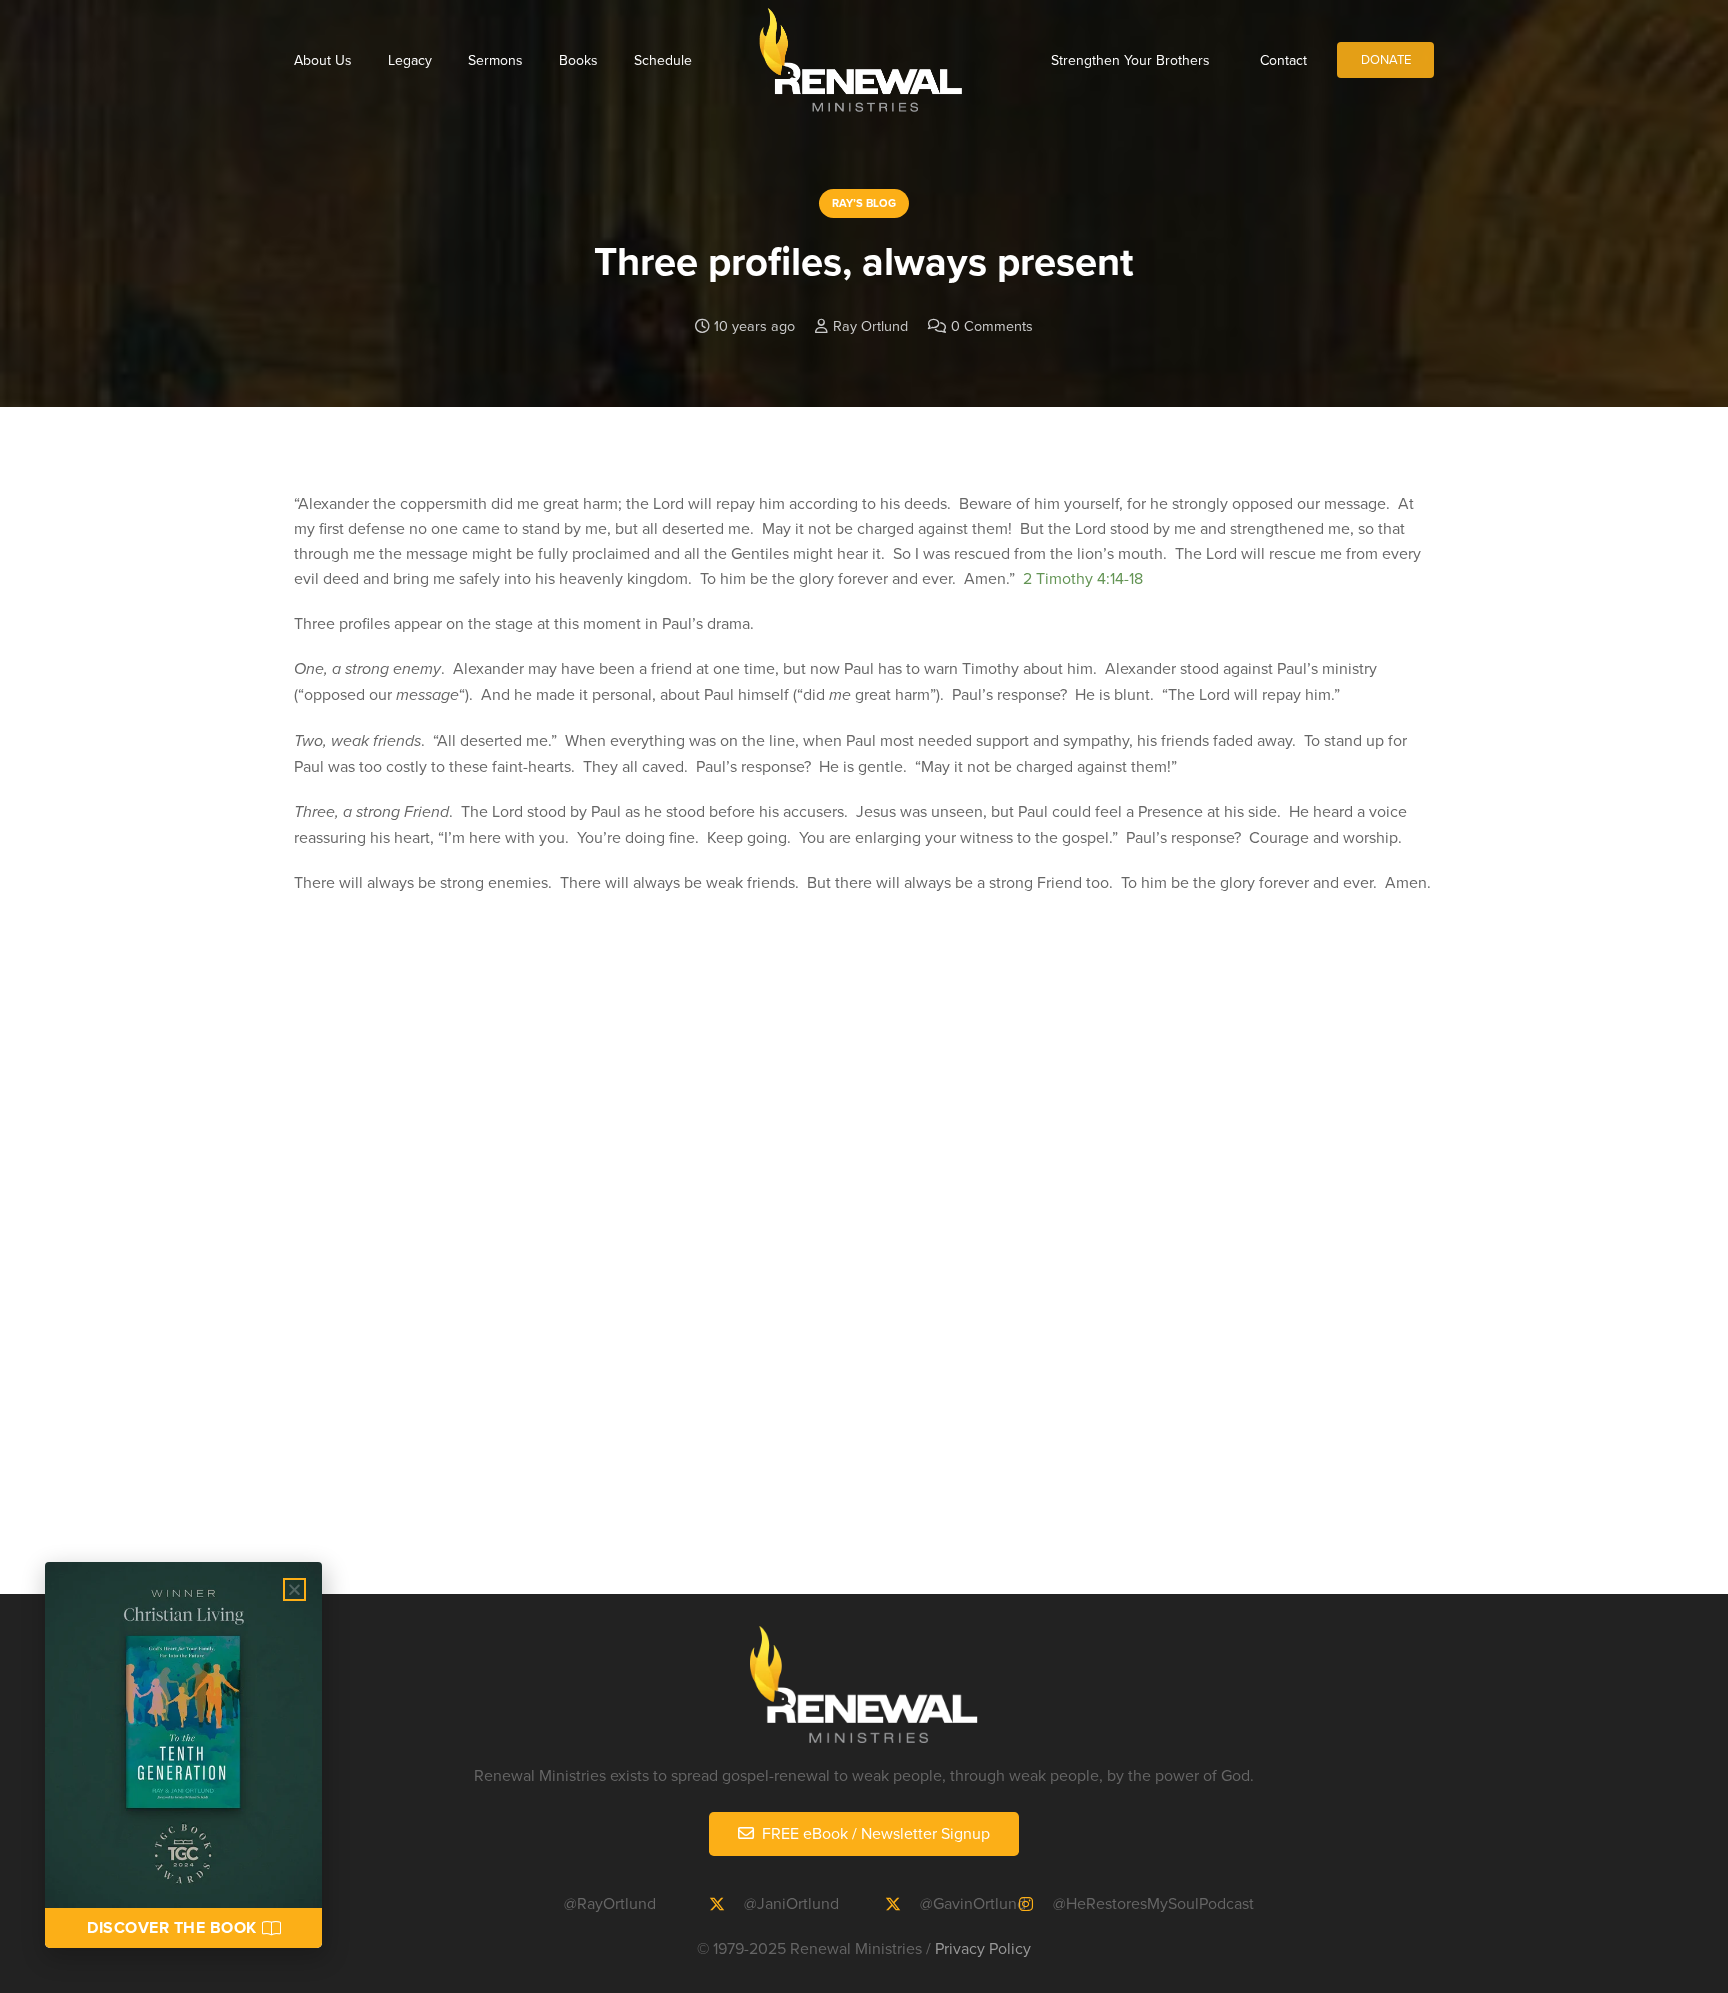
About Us (323, 60)
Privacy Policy (983, 1948)
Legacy (410, 60)
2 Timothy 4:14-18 (1083, 578)
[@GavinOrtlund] (902, 1904)
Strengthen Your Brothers (1130, 60)
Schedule (663, 60)
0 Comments (992, 325)
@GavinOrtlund (973, 1903)
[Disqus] (864, 1273)
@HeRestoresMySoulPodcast (1153, 1903)
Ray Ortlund (870, 325)
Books (578, 60)
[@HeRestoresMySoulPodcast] (1035, 1904)
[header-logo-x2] (860, 60)
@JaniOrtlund (791, 1903)
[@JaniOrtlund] (726, 1904)
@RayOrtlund (610, 1903)
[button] (294, 1589)
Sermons (495, 60)
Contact (1283, 60)
